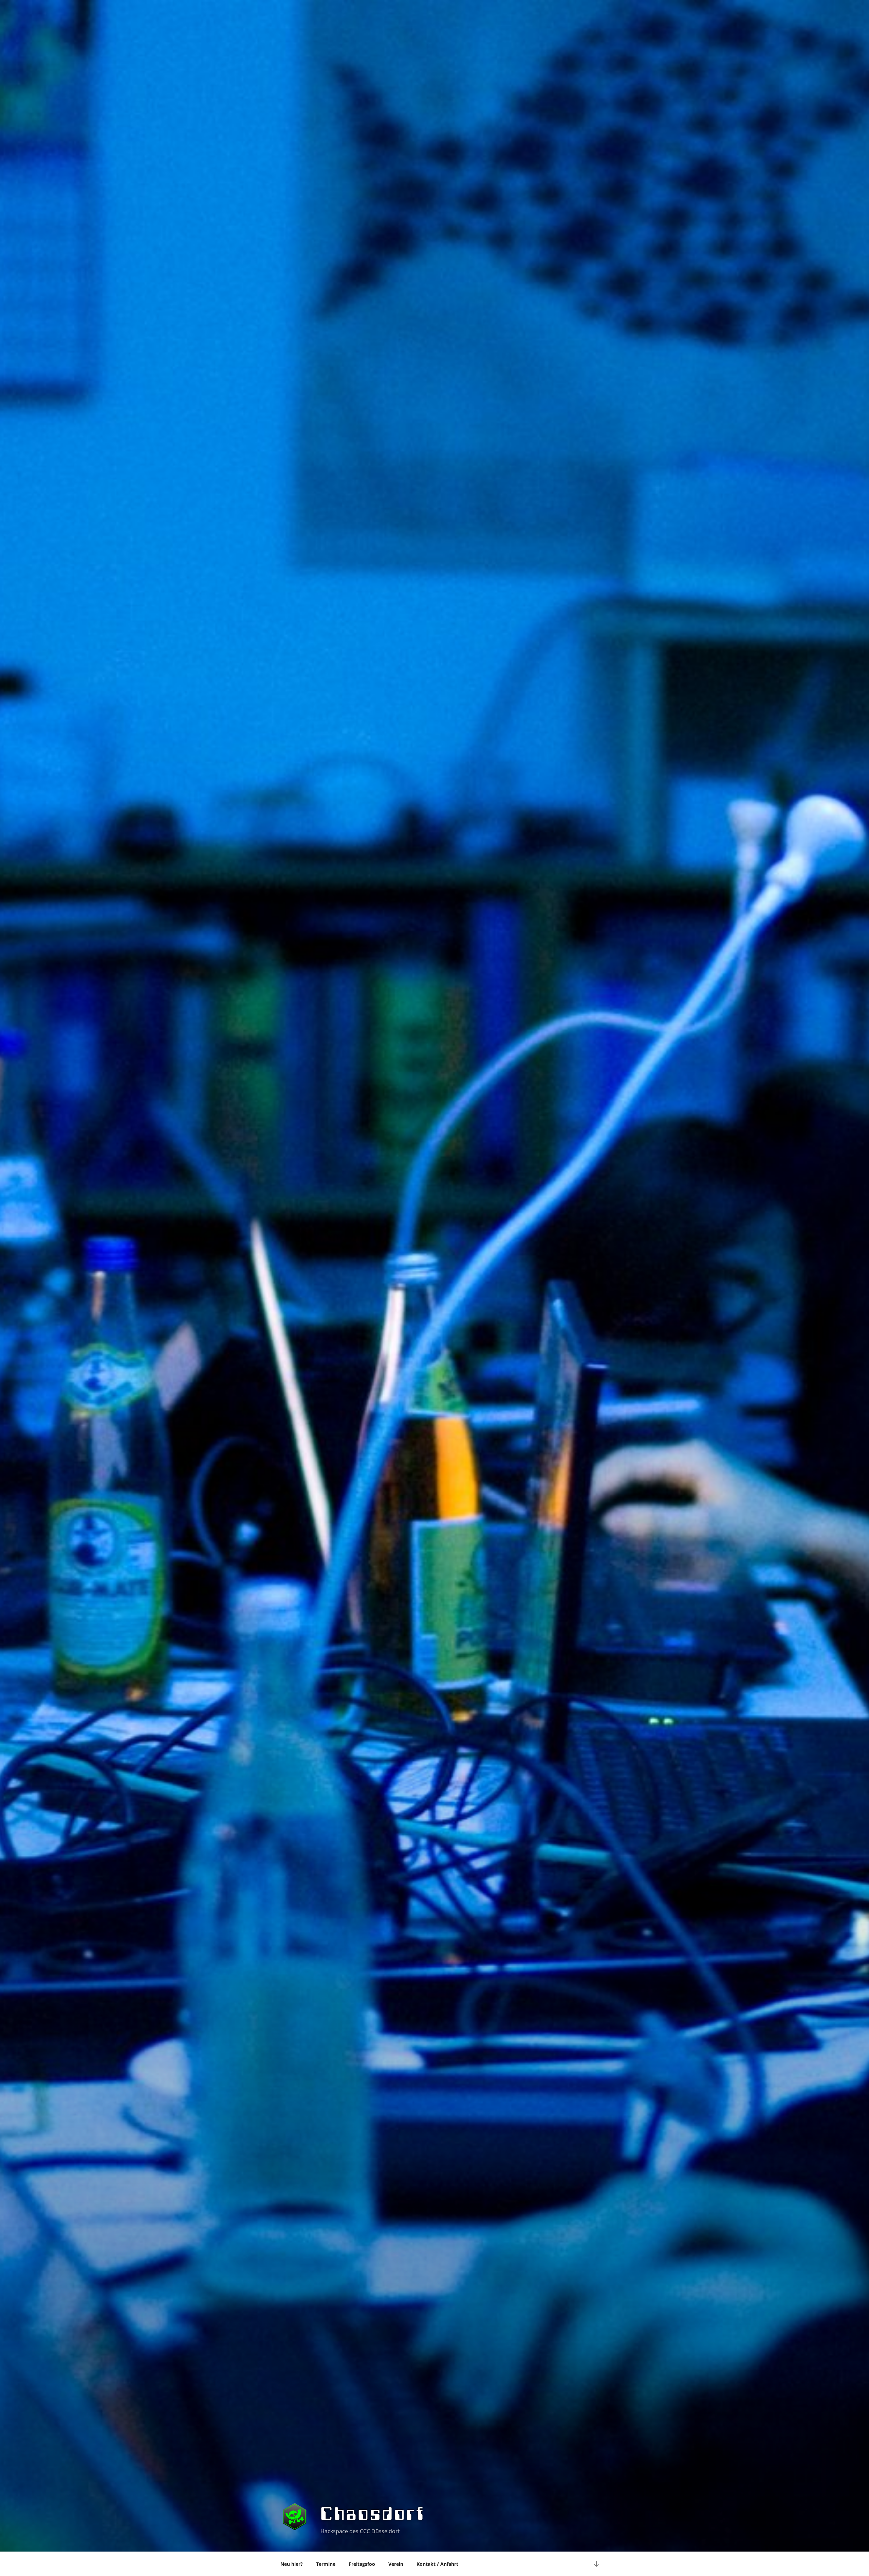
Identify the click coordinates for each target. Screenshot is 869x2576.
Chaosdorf (373, 2514)
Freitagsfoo (362, 2564)
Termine (326, 2564)
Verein (396, 2564)
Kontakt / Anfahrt (437, 2564)
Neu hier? (292, 2564)
